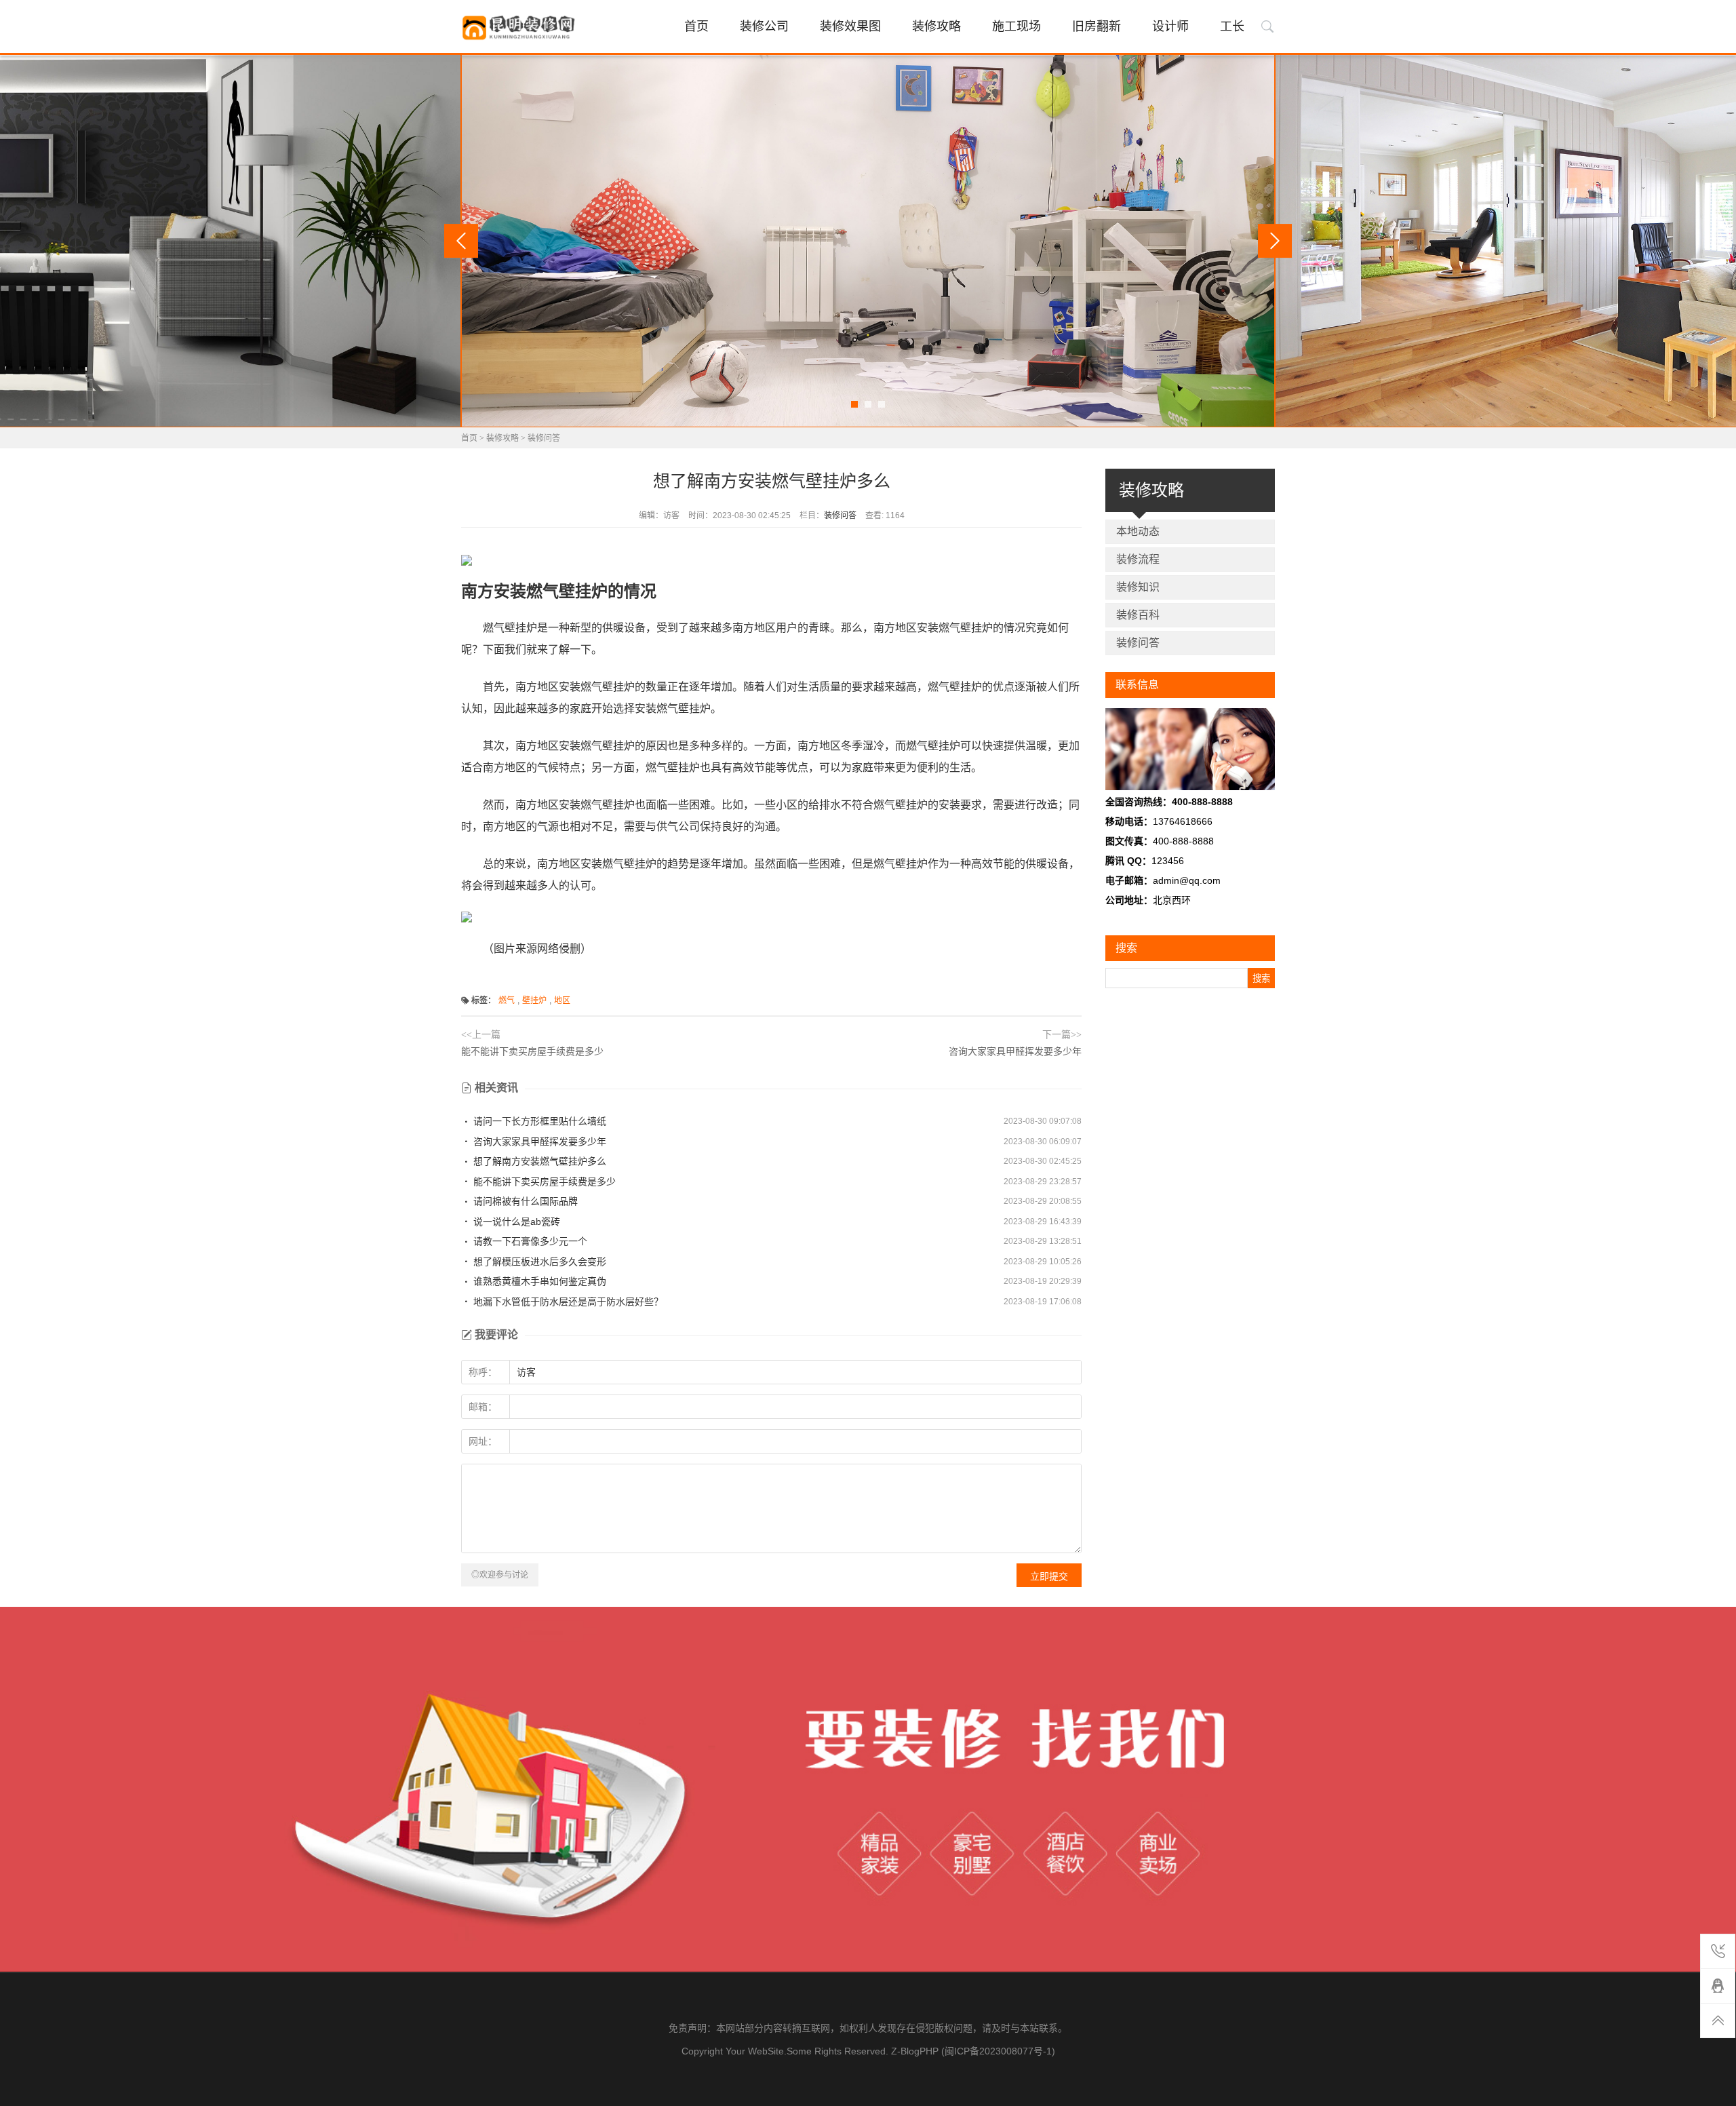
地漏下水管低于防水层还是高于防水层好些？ (567, 1302)
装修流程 (1138, 559)
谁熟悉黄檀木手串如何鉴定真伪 (538, 1281)
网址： (483, 1441)
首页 (696, 26)
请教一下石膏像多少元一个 (529, 1241)
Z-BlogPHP (915, 2051)
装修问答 (544, 438)
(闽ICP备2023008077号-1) (998, 2051)
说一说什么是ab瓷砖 (515, 1222)
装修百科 (1138, 615)
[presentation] (461, 241)
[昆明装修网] (520, 28)
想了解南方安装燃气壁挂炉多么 (538, 1161)
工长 (1232, 26)
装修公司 (764, 26)
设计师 (1170, 26)
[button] (854, 404)
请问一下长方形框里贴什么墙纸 (538, 1121)
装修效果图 (850, 26)
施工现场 (1017, 26)
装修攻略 (936, 26)
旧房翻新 (1097, 26)
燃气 (507, 1000)
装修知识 (1138, 587)
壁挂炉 (534, 1000)
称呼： (483, 1372)
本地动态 (1138, 531)
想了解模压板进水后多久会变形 (538, 1262)
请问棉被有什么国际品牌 (524, 1201)
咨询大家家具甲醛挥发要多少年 (1015, 1051)
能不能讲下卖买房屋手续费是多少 (532, 1051)
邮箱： (483, 1407)
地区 (562, 1000)
